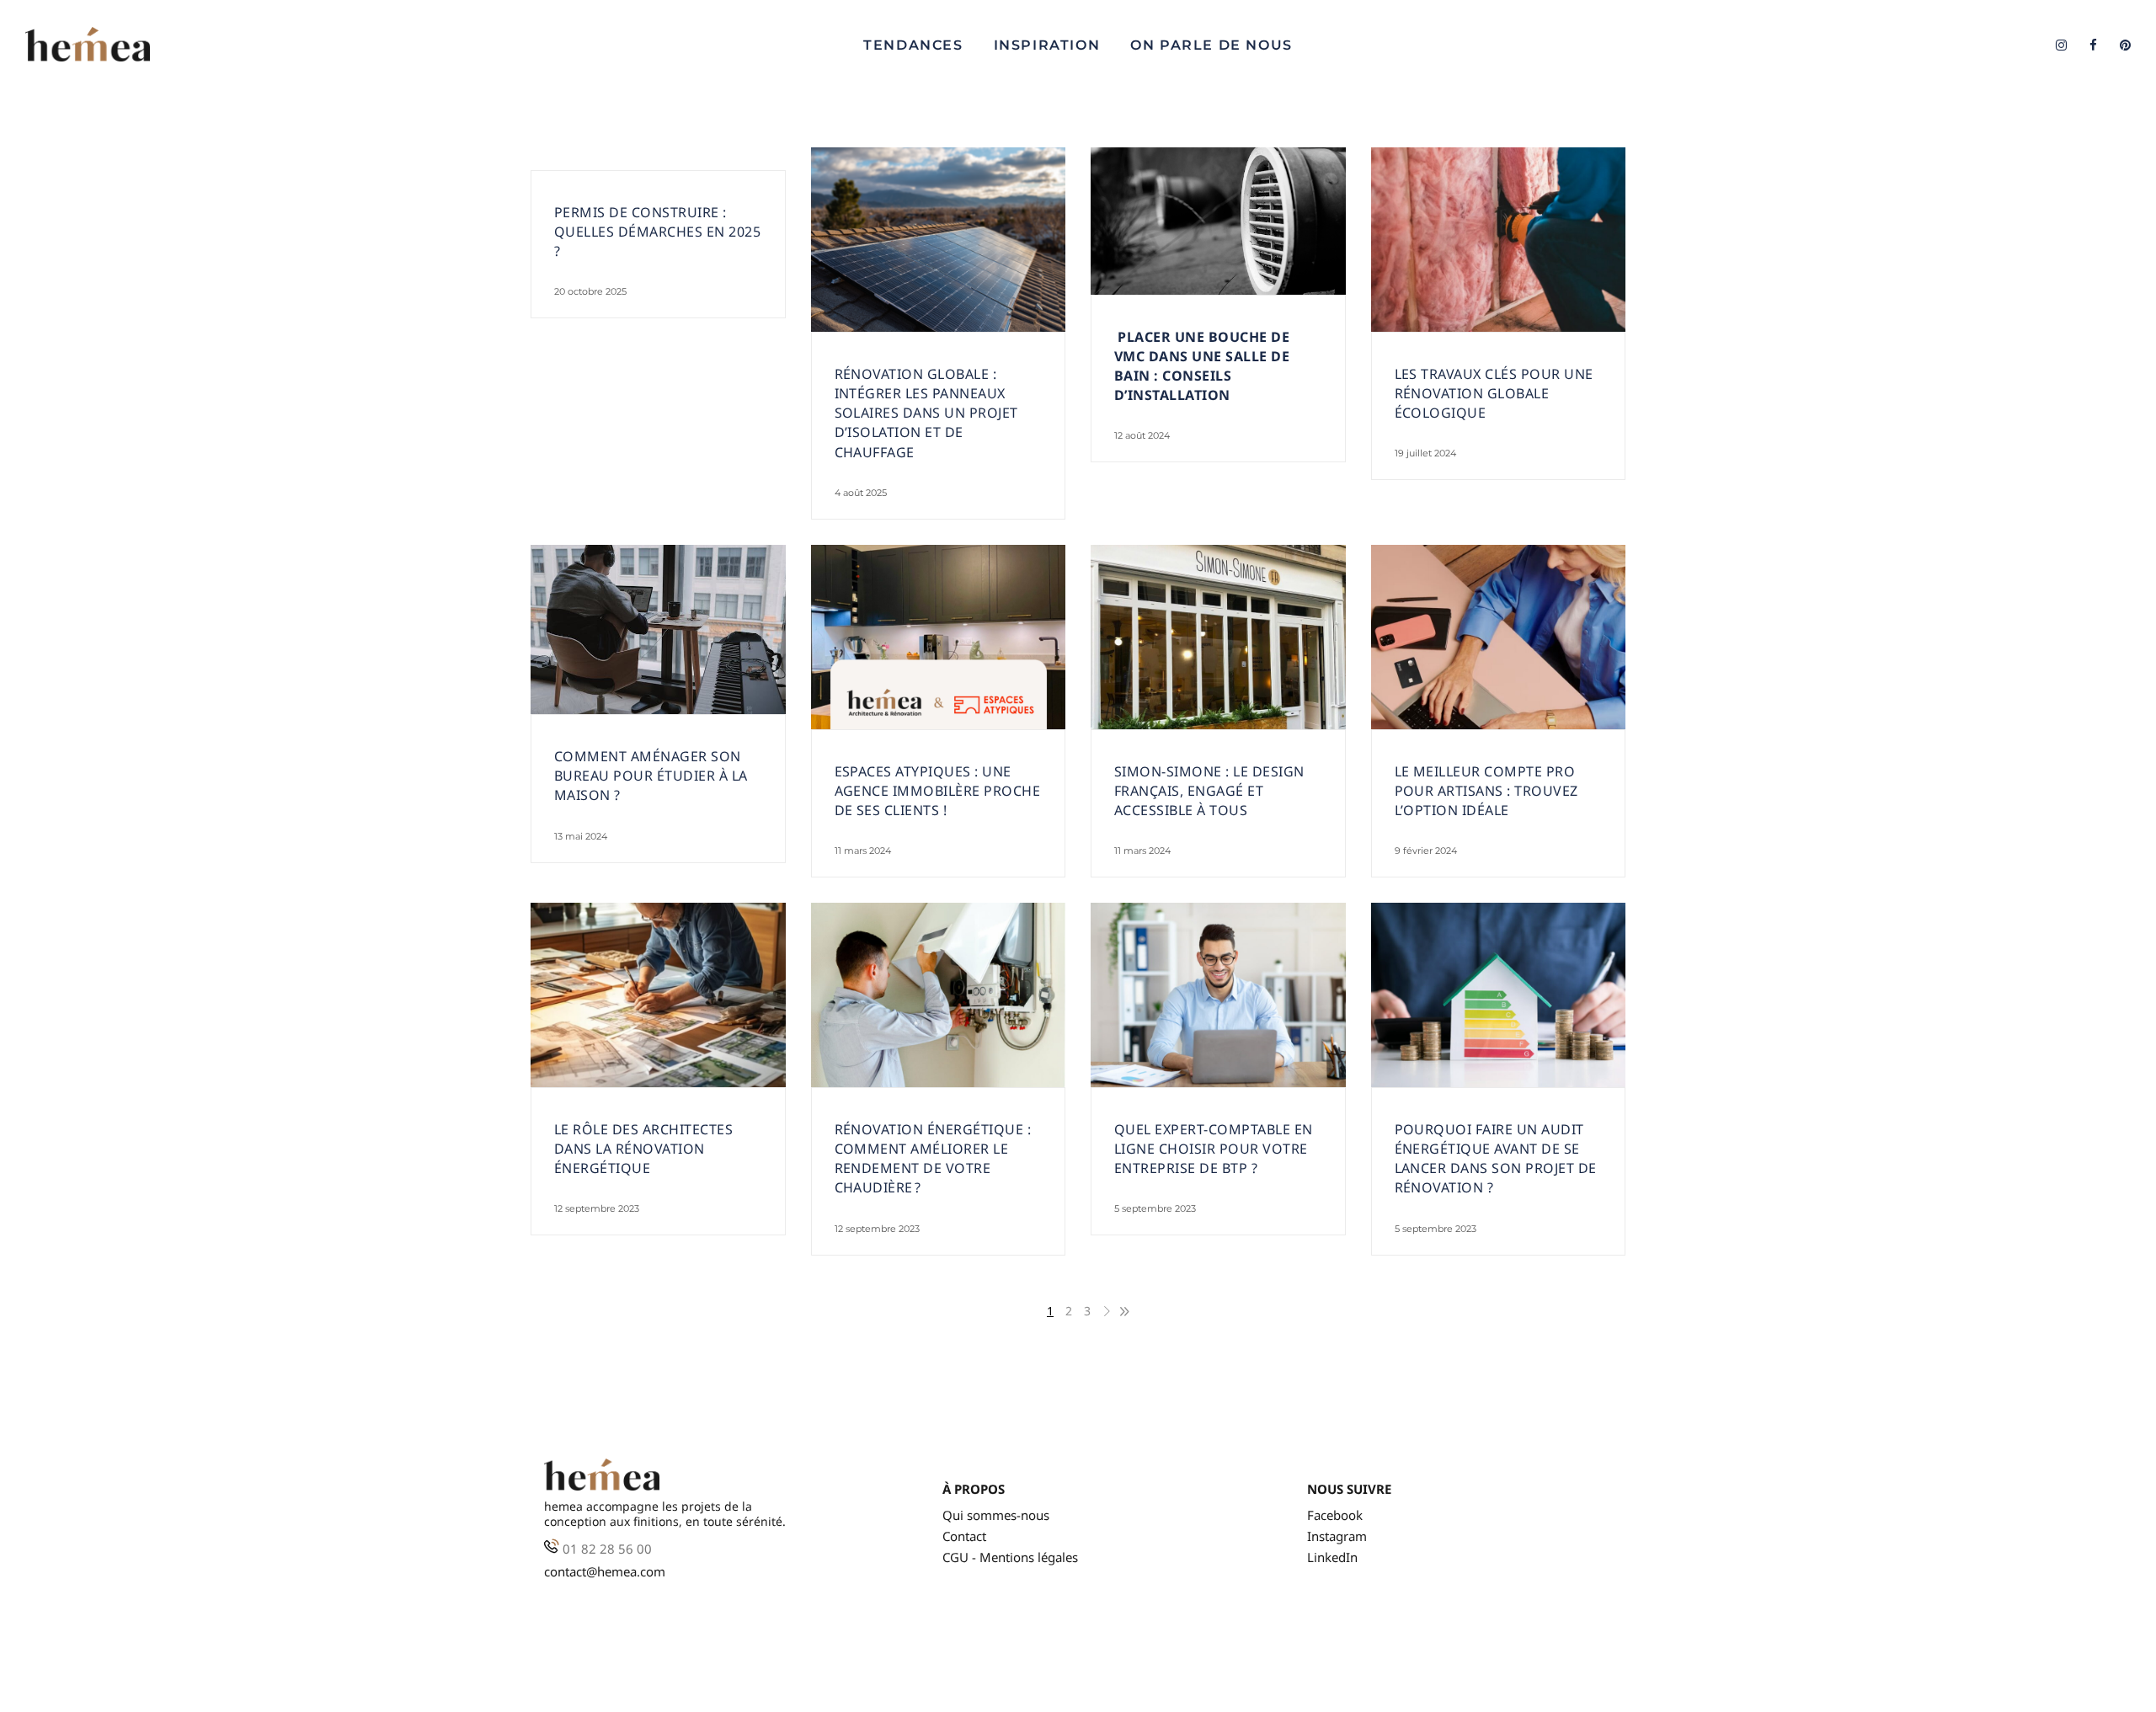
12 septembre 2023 (597, 1208)
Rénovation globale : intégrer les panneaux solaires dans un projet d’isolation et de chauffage (926, 413)
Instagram (1337, 1536)
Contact (964, 1536)
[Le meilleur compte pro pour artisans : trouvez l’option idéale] (1499, 637)
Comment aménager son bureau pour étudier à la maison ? (651, 776)
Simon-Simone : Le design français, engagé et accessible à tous (1209, 791)
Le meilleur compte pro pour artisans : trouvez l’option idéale (1486, 791)
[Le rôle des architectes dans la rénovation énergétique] (658, 995)
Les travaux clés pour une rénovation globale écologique (1494, 393)
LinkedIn (1332, 1557)
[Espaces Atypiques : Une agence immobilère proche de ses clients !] (939, 637)
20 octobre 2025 (590, 291)
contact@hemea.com (605, 1571)
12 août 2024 (1142, 435)
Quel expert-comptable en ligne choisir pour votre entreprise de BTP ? (1214, 1149)
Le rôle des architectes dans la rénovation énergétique (643, 1149)
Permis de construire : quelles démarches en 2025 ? (657, 232)
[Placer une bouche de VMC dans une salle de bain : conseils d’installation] (1218, 221)
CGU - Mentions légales (1010, 1557)
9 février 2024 (1426, 851)
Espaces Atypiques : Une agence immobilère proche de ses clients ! (938, 791)
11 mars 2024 (863, 851)
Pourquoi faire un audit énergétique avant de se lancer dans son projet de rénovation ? (1496, 1158)
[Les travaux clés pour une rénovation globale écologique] (1499, 240)
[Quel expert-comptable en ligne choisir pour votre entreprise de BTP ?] (1218, 995)
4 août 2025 (861, 493)
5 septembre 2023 (1155, 1208)
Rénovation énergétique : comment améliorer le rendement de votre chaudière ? (933, 1158)
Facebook (1335, 1515)
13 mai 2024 (581, 836)
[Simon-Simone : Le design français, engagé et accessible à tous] (1218, 637)
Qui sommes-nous (996, 1515)
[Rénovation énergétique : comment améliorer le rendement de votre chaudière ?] (939, 995)
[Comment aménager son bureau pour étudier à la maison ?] (658, 630)
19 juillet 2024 (1425, 453)
